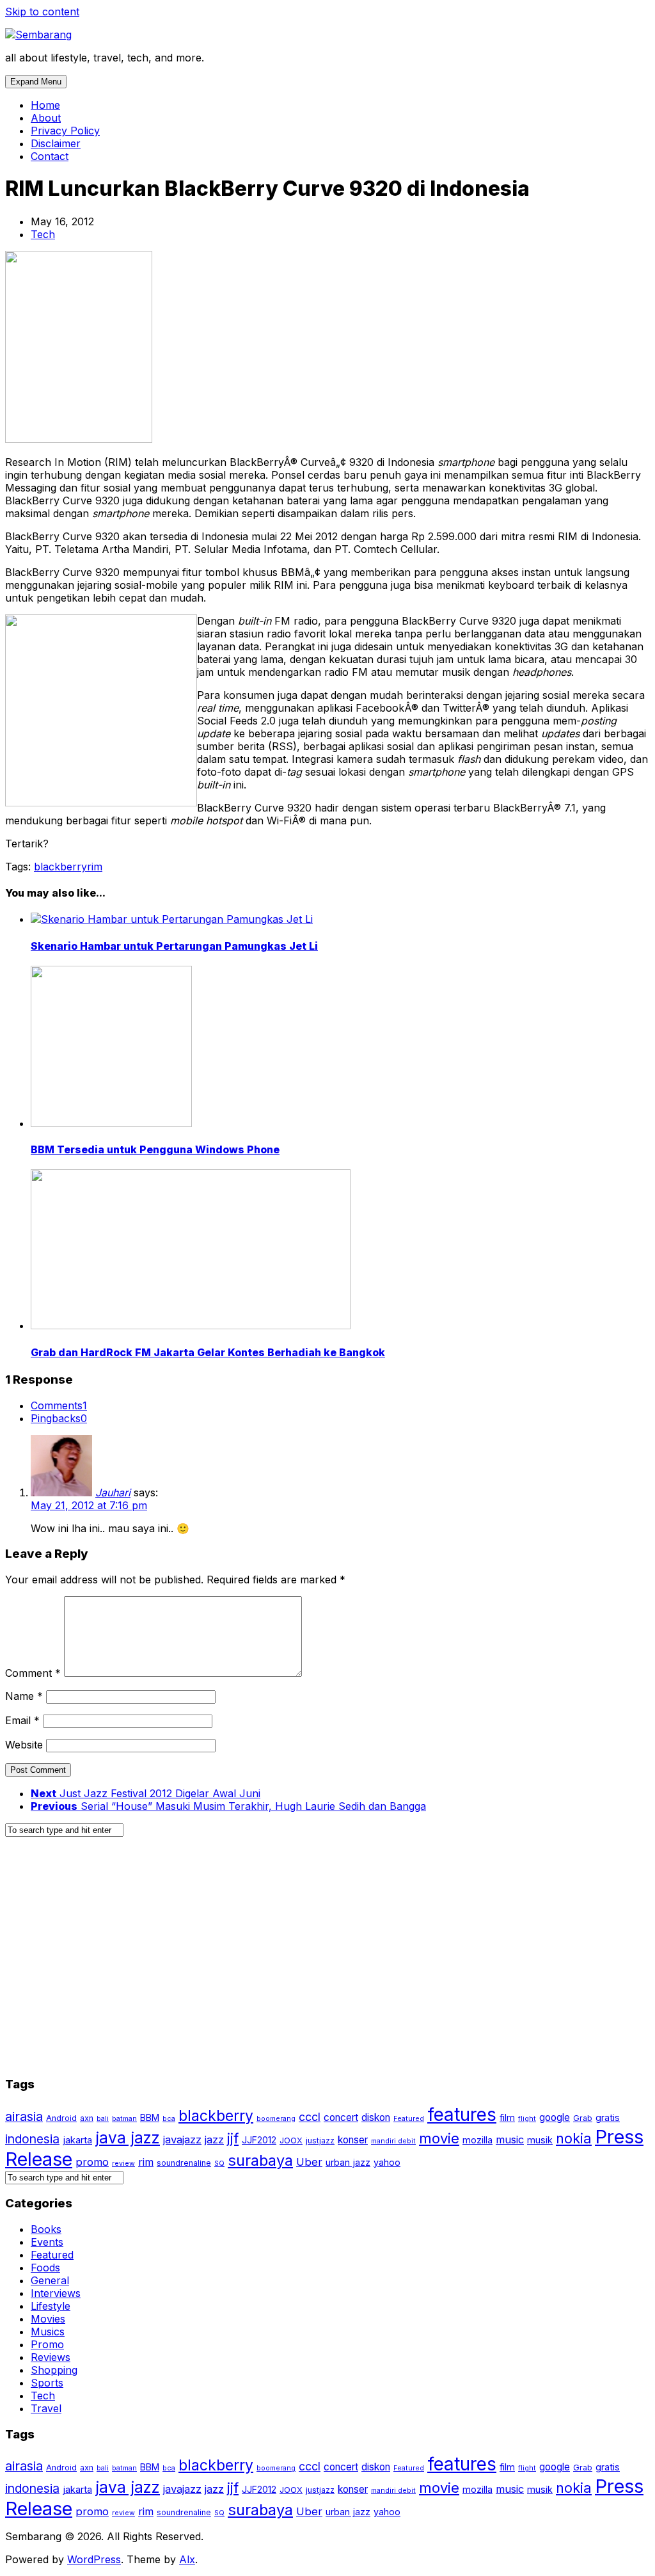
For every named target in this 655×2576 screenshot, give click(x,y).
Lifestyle (51, 2306)
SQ (219, 2164)
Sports (47, 2383)
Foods (45, 2268)
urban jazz (348, 2162)
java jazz (128, 2138)
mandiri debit (393, 2141)
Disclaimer (56, 143)
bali (103, 2119)
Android (61, 2118)
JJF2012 (259, 2140)
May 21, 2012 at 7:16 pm (89, 1505)
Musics (48, 2332)
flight (527, 2119)
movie (439, 2138)
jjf (233, 2138)
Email (22, 1720)
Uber (309, 2162)
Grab (583, 2118)
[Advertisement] (327, 1962)
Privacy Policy (65, 131)
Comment (33, 1673)
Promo (47, 2344)
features (462, 2115)
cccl (310, 2117)
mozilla (477, 2140)
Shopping (54, 2370)
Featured (409, 2119)
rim (95, 867)
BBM (150, 2117)
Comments (59, 1405)
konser (353, 2140)
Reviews (51, 2357)
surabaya (260, 2160)
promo (92, 2162)
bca (169, 2119)
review (123, 2164)
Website (24, 1745)
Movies (48, 2319)
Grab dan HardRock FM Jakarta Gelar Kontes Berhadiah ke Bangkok (208, 1352)
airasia (24, 2116)
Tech (43, 234)
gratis (608, 2117)
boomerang (276, 2119)
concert (341, 2117)
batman (124, 2119)
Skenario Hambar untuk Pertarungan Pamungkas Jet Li (174, 946)
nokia (574, 2138)
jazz (214, 2140)
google (555, 2117)
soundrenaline (184, 2163)
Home (45, 105)
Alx (187, 2559)
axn (87, 2118)
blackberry (60, 867)
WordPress (94, 2559)
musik (540, 2140)
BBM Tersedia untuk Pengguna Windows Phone (155, 1149)
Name (24, 1696)
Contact (50, 156)
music (510, 2140)
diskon (376, 2117)
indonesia (32, 2139)
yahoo (387, 2162)
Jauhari (113, 1492)
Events (47, 2242)
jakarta (77, 2140)
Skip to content (42, 12)
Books (46, 2229)
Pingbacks (59, 1418)
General (50, 2280)
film (507, 2117)
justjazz (320, 2140)
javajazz (182, 2140)
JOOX (291, 2140)
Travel (46, 2408)
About (46, 118)
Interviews (56, 2293)
